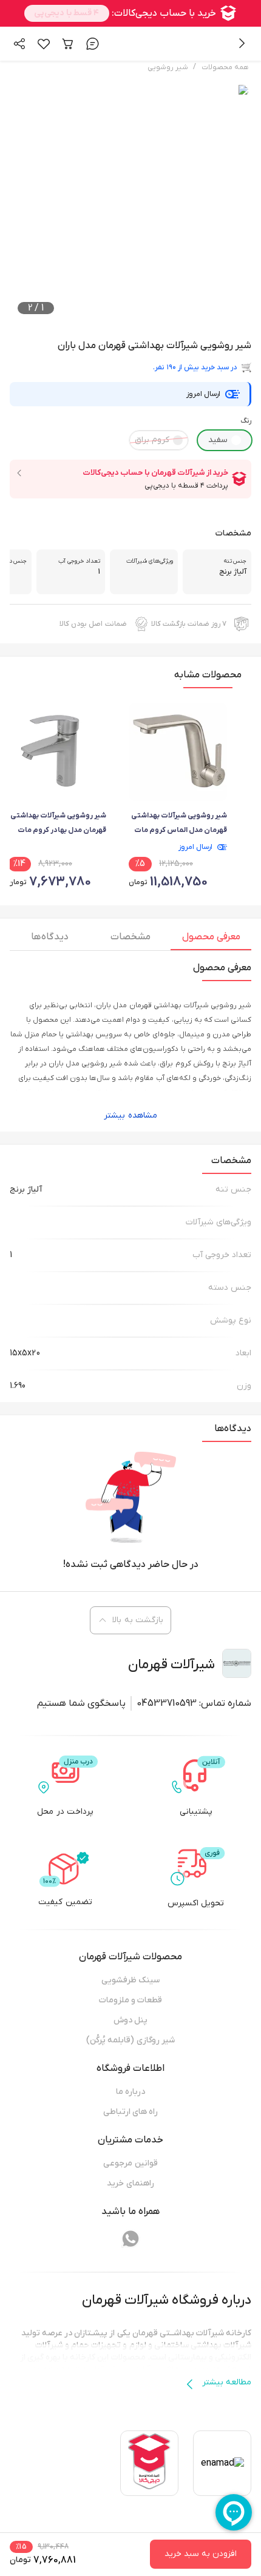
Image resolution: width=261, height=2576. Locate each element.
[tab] (211, 940)
